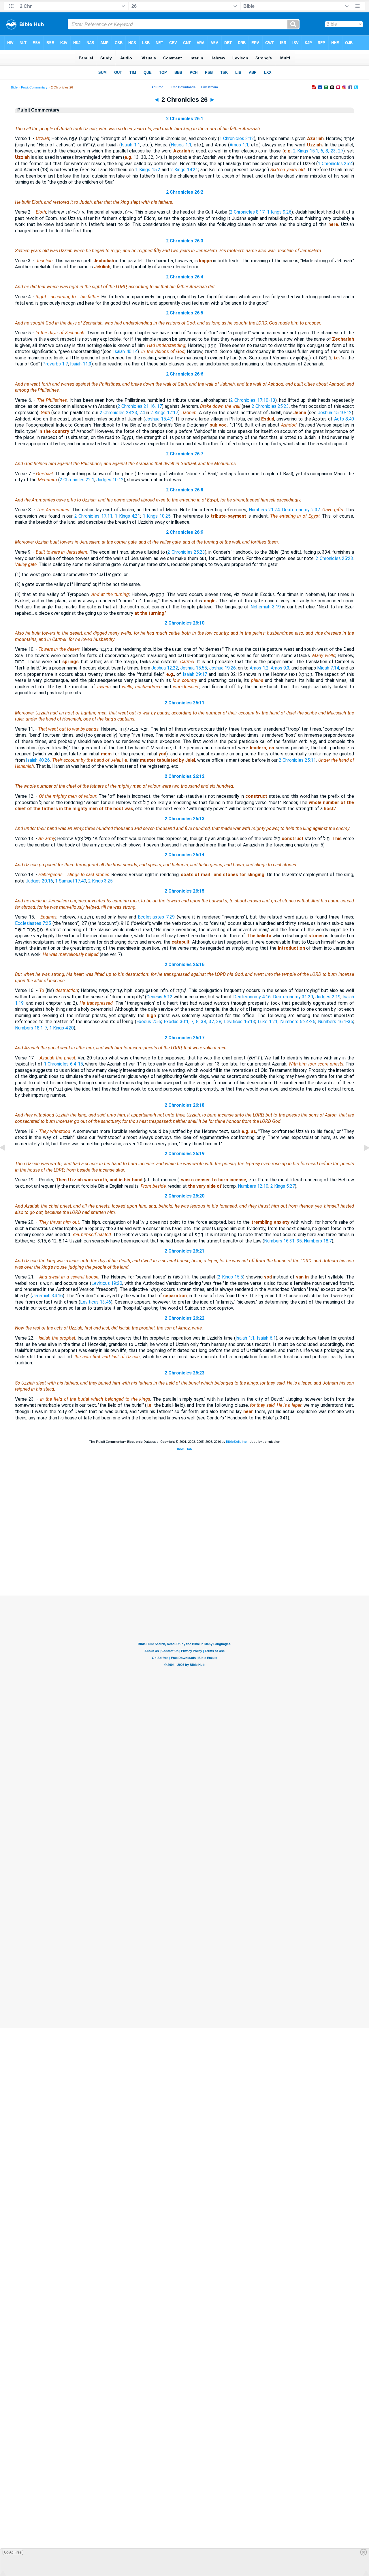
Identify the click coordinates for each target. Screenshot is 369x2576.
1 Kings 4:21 (127, 516)
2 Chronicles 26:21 (184, 1251)
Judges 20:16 (39, 881)
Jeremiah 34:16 (47, 1296)
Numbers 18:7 (318, 1241)
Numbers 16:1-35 (336, 1022)
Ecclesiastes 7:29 (156, 917)
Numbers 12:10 (253, 1186)
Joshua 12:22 (165, 668)
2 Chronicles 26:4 (185, 277)
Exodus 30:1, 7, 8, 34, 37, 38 (193, 1022)
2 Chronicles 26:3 (185, 241)
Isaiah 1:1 (130, 145)
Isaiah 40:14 (125, 351)
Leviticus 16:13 (240, 1022)
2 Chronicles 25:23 (270, 406)
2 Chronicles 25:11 (297, 760)
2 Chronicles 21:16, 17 (140, 406)
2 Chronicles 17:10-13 (253, 400)
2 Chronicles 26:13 (184, 819)
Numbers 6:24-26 (298, 1022)
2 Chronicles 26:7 (185, 454)
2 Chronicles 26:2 (185, 192)
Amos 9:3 (280, 668)
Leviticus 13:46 (96, 1302)
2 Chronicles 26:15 (184, 891)
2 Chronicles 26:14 (184, 855)
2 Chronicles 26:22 (184, 1318)
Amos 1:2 (259, 668)
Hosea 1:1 (181, 145)
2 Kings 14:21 (184, 170)
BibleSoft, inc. (237, 1442)
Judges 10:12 (110, 480)
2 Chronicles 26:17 (184, 1038)
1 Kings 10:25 (157, 516)
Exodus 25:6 (149, 1022)
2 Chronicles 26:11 (184, 703)
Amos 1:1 (239, 145)
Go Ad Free (13, 2552)
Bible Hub (184, 1449)
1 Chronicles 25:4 (335, 164)
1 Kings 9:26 (279, 212)
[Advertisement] (184, 1560)
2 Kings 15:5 (231, 1277)
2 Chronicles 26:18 (184, 1105)
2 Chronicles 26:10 (184, 623)
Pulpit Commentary (34, 87)
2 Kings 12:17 (164, 413)
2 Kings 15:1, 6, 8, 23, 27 (318, 151)
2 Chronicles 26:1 (185, 119)
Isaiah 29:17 (195, 674)
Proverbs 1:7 (55, 364)
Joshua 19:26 (222, 668)
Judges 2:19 (328, 997)
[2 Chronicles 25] (7, 1161)
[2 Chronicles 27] (362, 1161)
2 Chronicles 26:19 (184, 1154)
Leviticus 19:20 (107, 1283)
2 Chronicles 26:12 (184, 776)
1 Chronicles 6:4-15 (63, 1064)
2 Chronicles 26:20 (184, 1196)
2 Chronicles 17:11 (93, 516)
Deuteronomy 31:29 (293, 997)
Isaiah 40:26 (38, 760)
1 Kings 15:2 (148, 170)
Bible (14, 87)
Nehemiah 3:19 (266, 607)
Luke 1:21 (268, 1022)
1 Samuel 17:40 (71, 881)
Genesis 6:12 (159, 997)
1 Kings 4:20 (62, 1028)
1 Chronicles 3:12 (237, 138)
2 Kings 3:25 (100, 881)
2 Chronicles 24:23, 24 (122, 413)
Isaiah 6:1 (266, 1338)
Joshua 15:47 (159, 419)
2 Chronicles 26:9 (185, 532)
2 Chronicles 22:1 (77, 480)
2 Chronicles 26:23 (184, 1373)
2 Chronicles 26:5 (185, 313)
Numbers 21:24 (264, 510)
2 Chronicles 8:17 (247, 212)
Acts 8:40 (344, 419)
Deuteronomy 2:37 (301, 510)
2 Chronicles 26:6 (185, 374)
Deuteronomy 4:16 (252, 997)
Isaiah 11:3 (81, 364)
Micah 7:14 (328, 668)
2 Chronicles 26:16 (184, 964)
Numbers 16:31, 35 (283, 1241)
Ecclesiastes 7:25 (33, 923)
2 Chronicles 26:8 (185, 490)
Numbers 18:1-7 (31, 1028)
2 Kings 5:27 (283, 1186)
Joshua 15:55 (194, 668)
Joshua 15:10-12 (335, 413)
